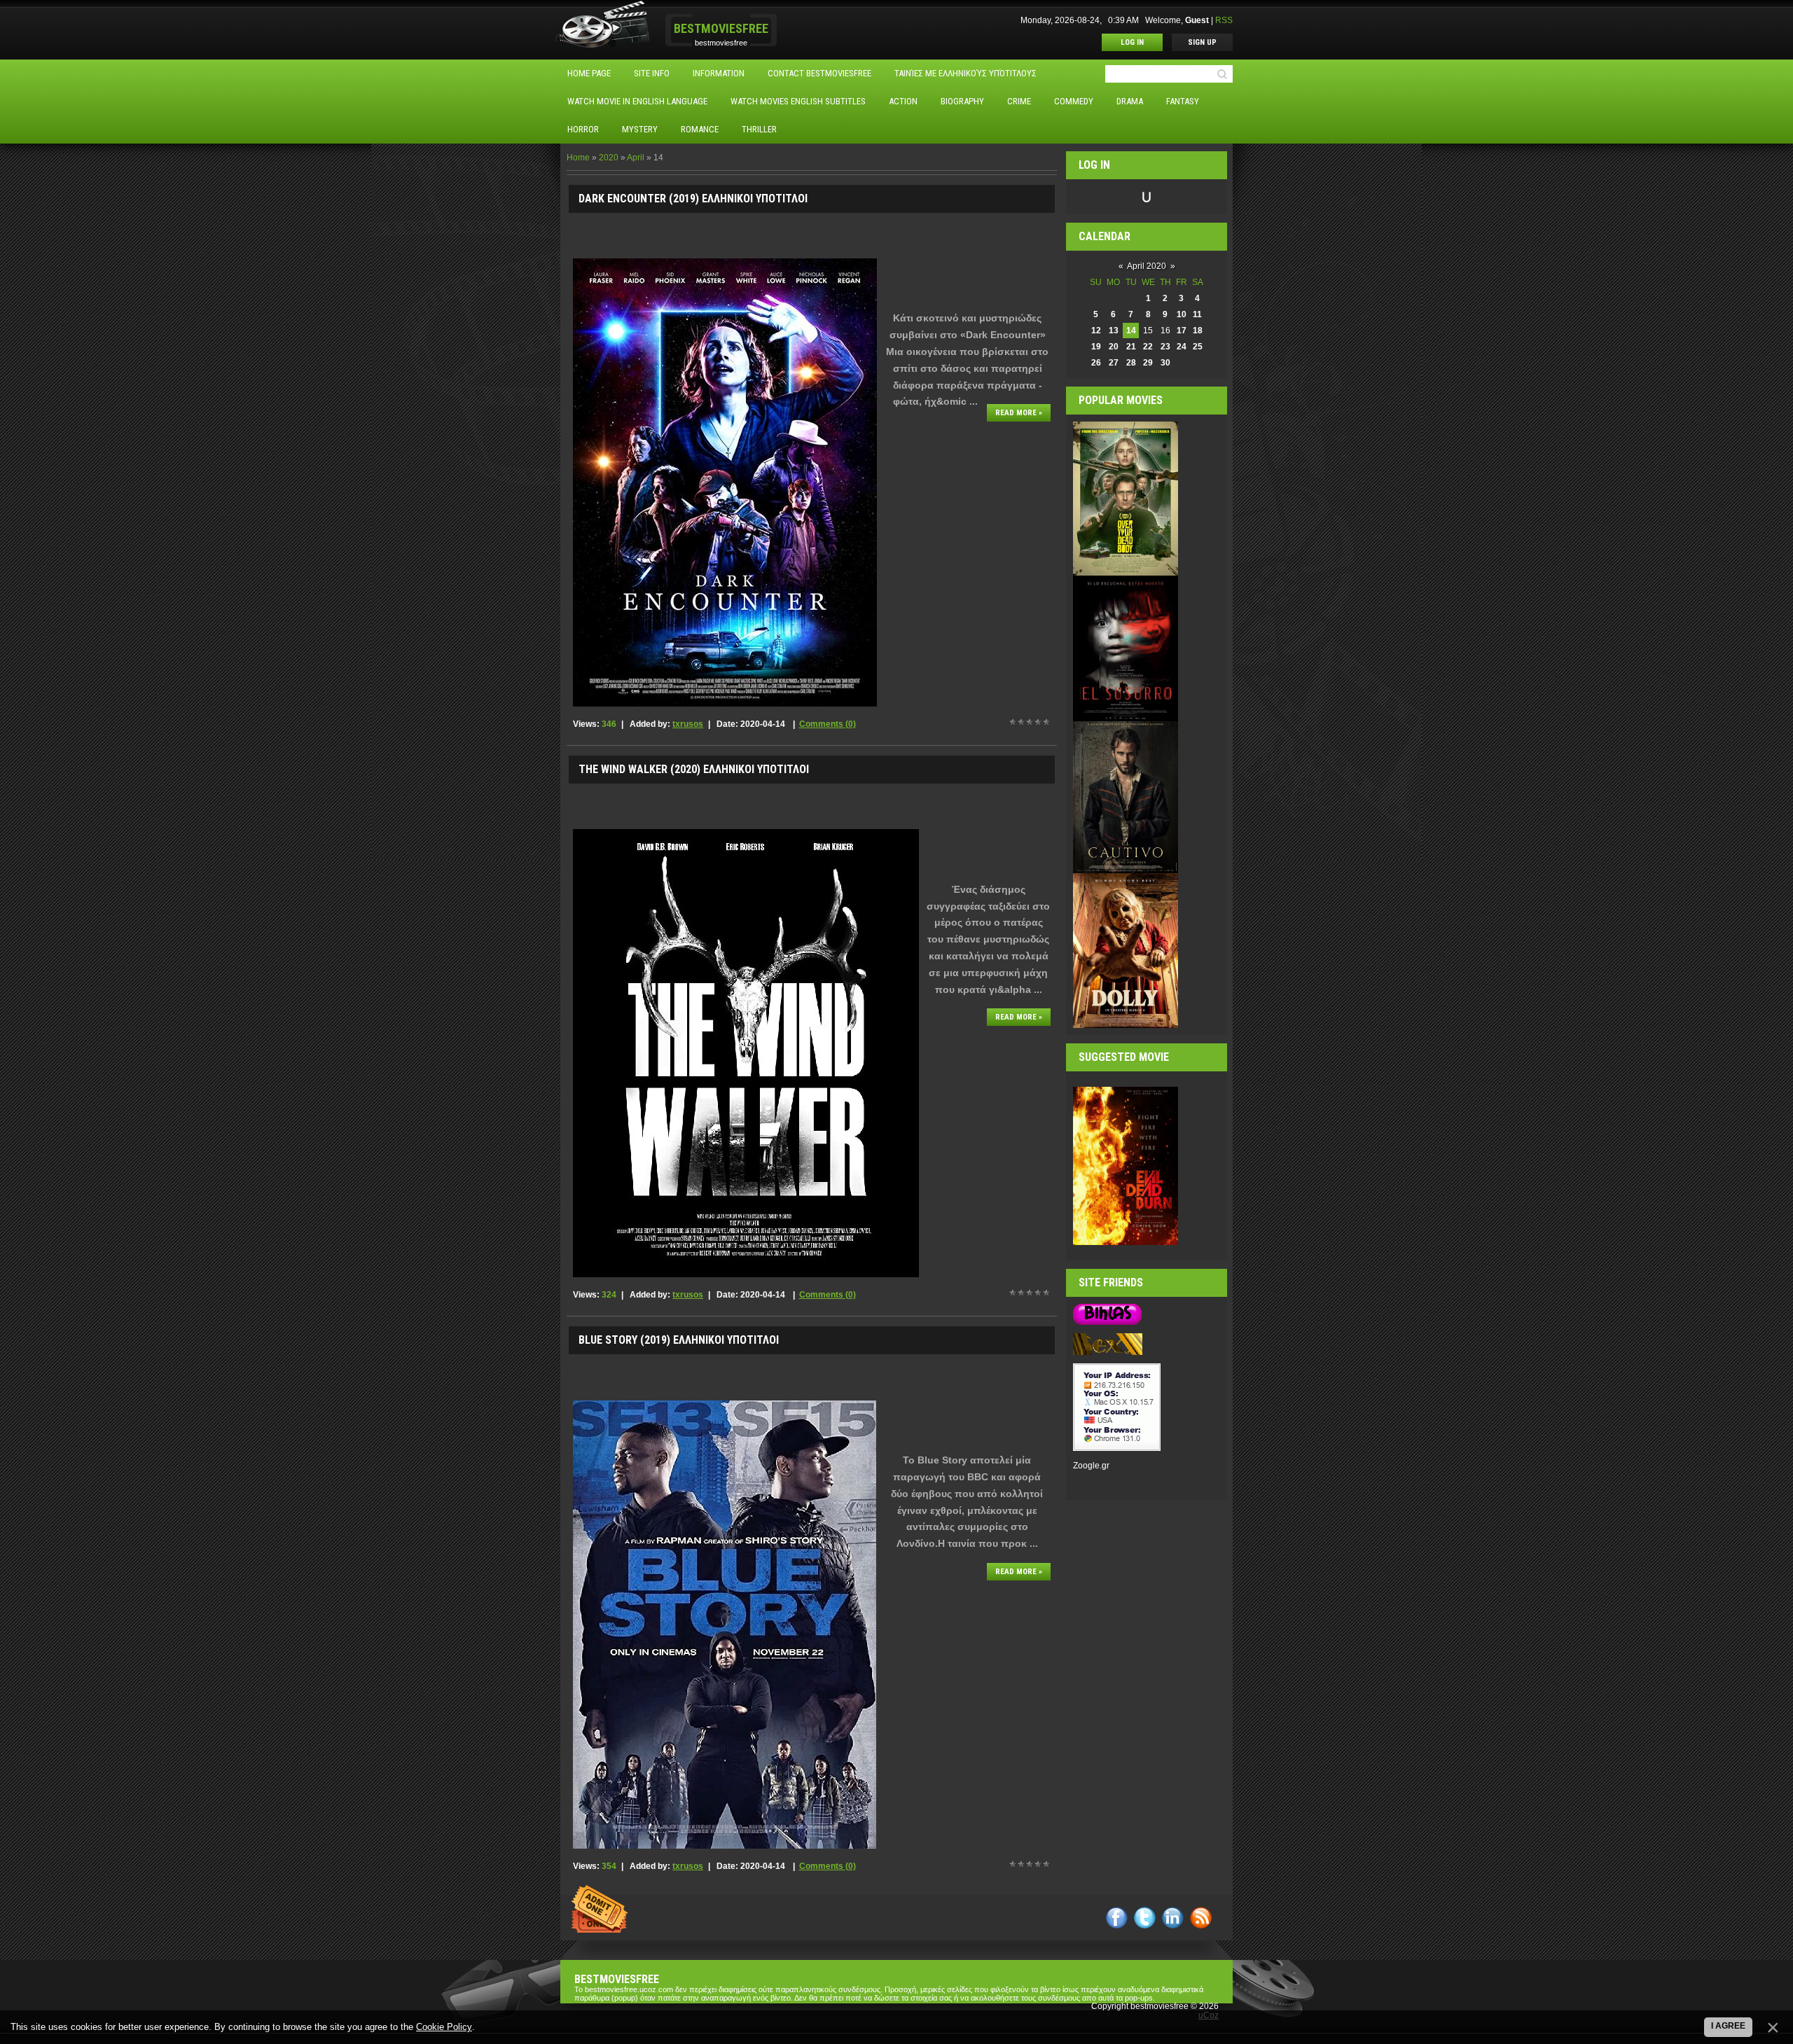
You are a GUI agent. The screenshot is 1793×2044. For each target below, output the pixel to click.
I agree (1728, 2026)
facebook (1117, 1918)
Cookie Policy (444, 2027)
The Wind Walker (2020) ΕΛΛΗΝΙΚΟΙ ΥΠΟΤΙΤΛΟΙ (694, 769)
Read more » (1019, 413)
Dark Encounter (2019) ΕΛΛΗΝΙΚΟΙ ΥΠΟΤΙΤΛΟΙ (693, 199)
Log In (1132, 42)
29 (1148, 363)
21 (1131, 347)
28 (1131, 363)
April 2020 (1147, 266)
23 (1165, 347)
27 (1114, 363)
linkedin (1173, 1918)
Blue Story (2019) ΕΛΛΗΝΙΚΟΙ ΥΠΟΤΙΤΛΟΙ (679, 1340)
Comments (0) (828, 724)
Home (578, 158)
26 (1096, 363)
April (636, 158)
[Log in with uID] (1147, 197)
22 (1148, 347)
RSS (1224, 20)
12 (1096, 331)
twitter (1145, 1918)
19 (1096, 347)
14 (1131, 331)
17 (1182, 331)
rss (1201, 1918)
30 (1165, 363)
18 (1198, 331)
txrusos (688, 724)
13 (1114, 331)
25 (1198, 347)
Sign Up (1202, 42)
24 (1182, 347)
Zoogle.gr (1091, 1466)
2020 (609, 158)
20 (1114, 347)
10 (1182, 314)
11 (1197, 314)
